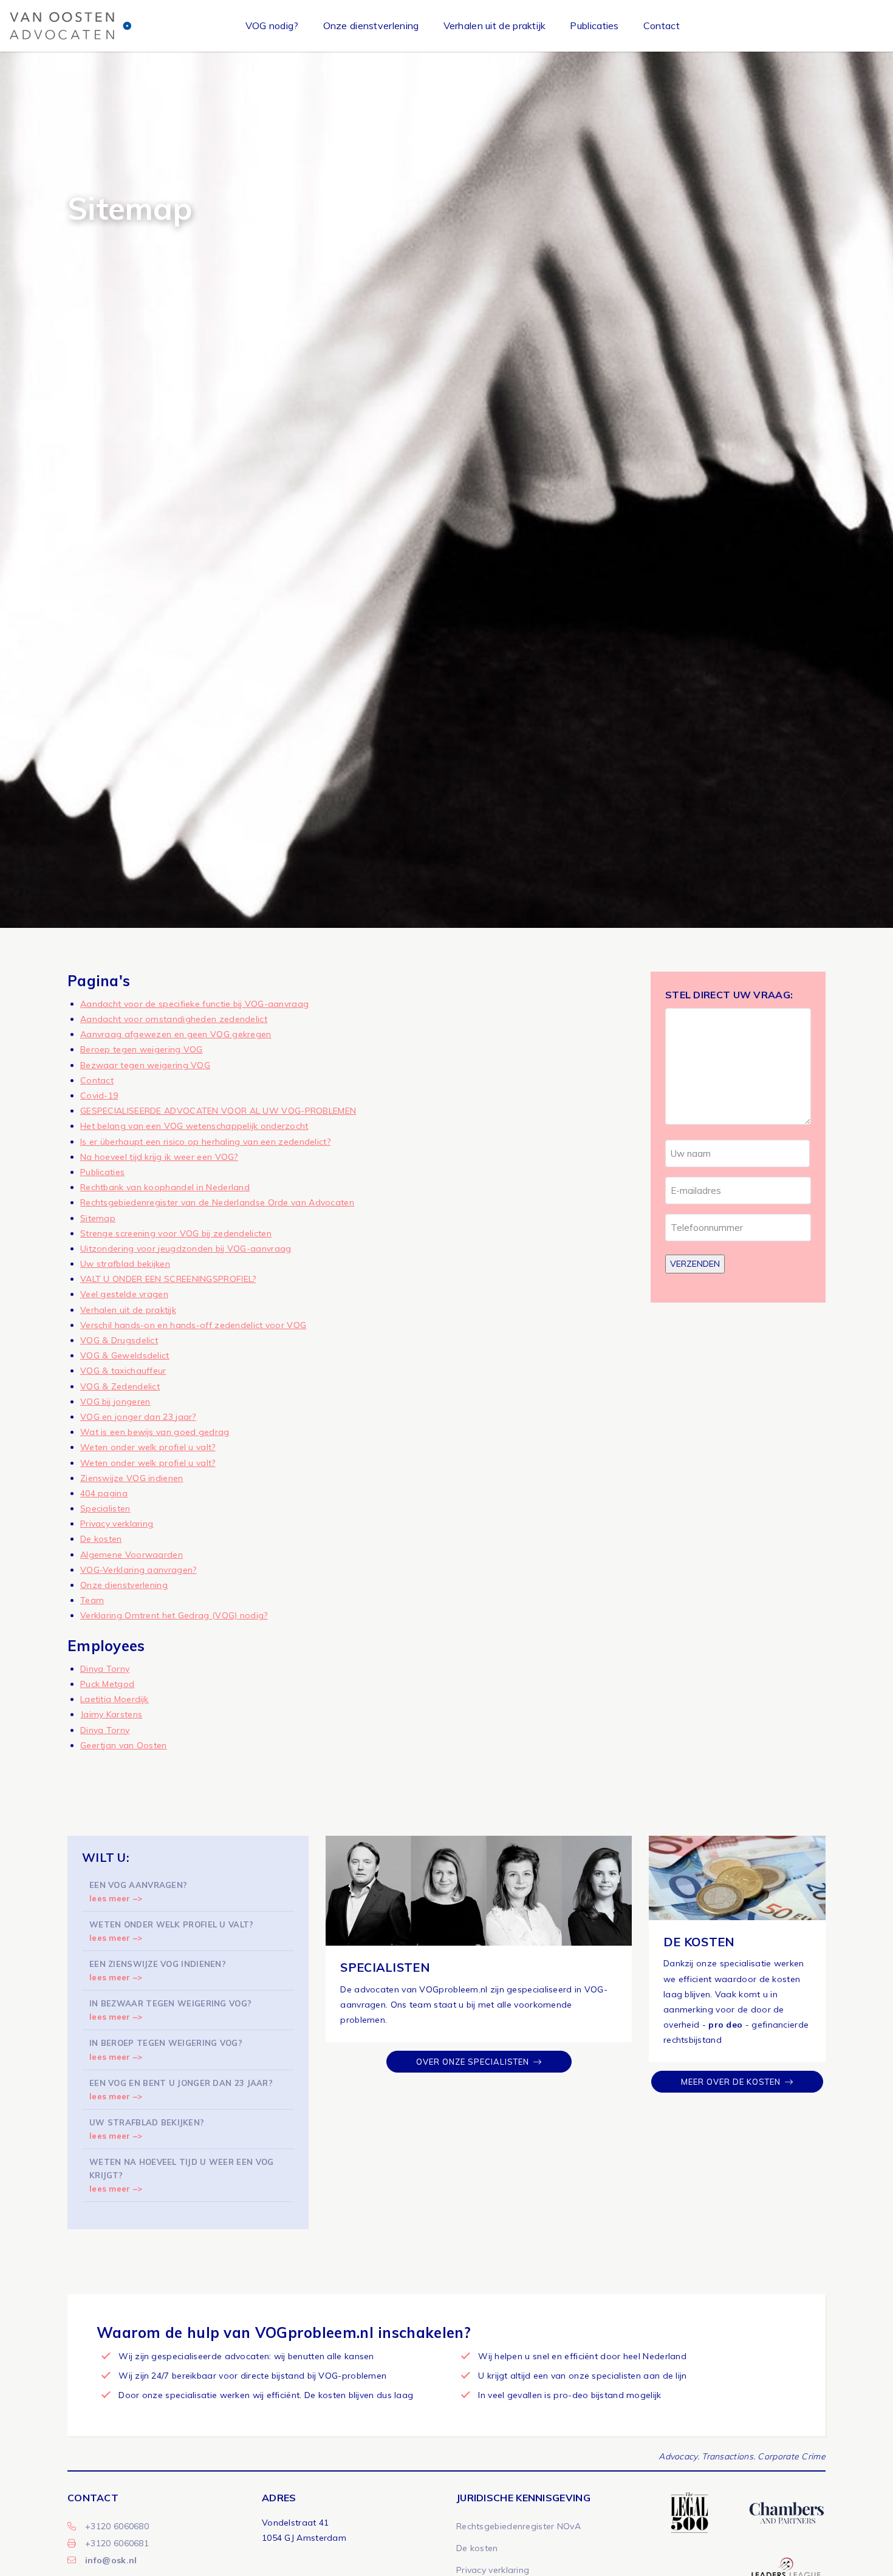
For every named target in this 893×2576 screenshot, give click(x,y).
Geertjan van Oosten (124, 1745)
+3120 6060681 (117, 2543)
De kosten (101, 1539)
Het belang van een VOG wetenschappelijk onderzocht (194, 1126)
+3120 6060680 (117, 2526)
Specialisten (105, 1508)
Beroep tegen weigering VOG (142, 1049)
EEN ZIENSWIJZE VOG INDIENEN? (158, 1971)
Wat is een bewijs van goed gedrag (155, 1432)
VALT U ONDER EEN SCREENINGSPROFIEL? (168, 1279)
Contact (662, 26)
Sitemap (98, 1218)
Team (92, 1600)
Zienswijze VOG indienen (132, 1478)
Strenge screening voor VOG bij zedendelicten (176, 1233)
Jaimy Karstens (111, 1714)
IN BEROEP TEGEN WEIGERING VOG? (166, 2050)
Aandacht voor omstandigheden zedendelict (174, 1019)
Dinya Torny (105, 1669)
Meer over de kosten (731, 2082)
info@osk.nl (111, 2560)
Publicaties (594, 26)
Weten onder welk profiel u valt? (148, 1447)
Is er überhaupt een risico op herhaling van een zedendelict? (205, 1142)
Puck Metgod (107, 1684)
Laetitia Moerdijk (115, 1699)
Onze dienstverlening (371, 26)
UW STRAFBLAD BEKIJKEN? (147, 2129)
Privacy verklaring (117, 1524)
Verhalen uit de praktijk (495, 26)
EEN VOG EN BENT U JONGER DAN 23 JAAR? (181, 2090)
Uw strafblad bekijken (125, 1264)
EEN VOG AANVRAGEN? (138, 1892)
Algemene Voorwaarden (132, 1555)
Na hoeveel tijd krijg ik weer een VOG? (159, 1157)
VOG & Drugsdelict (119, 1340)
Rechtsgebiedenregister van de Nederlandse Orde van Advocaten (217, 1202)
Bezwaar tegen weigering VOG (145, 1065)
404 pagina (104, 1493)
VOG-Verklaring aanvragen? (139, 1570)
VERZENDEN (695, 1264)
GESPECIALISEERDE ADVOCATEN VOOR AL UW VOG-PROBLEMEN (218, 1111)
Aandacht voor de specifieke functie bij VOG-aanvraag (194, 1004)
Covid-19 (99, 1095)
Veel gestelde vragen (124, 1294)
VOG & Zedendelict (120, 1386)
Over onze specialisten (473, 2062)
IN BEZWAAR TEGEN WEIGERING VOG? (170, 2010)
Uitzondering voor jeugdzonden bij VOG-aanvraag (186, 1249)
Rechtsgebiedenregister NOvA (518, 2526)
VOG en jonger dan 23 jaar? (138, 1417)
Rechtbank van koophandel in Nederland (165, 1187)
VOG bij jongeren (115, 1402)
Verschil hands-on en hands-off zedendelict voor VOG (193, 1325)
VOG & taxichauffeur (123, 1371)
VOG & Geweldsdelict (125, 1355)
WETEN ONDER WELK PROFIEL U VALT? (172, 1931)
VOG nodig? (272, 26)
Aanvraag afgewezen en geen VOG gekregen (176, 1034)
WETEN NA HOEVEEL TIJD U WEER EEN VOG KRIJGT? (182, 2175)
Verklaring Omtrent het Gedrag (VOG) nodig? (174, 1615)
